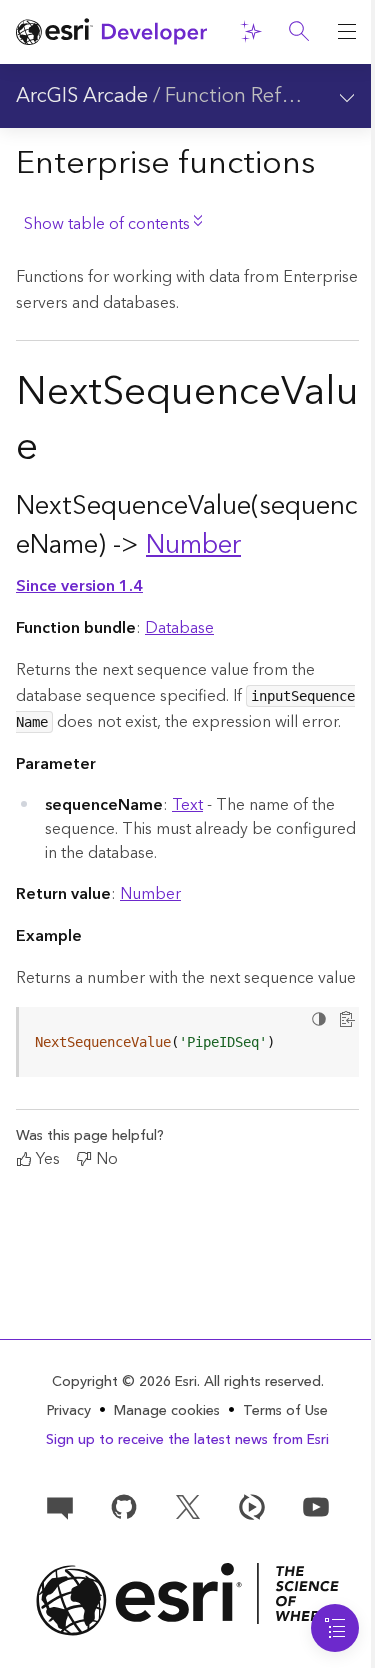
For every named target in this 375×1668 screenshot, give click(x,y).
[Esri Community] (60, 1506)
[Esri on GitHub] (124, 1506)
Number (193, 545)
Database (179, 628)
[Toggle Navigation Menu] (335, 1628)
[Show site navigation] (347, 32)
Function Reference (254, 96)
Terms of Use (285, 1411)
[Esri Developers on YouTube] (316, 1506)
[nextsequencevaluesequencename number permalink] (257, 545)
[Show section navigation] (347, 96)
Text (187, 805)
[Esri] (187, 1599)
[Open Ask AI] (251, 32)
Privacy (69, 1411)
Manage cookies (167, 1411)
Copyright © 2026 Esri (124, 1382)
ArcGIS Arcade (82, 96)
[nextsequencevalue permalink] (54, 451)
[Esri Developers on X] (188, 1506)
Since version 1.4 (79, 586)
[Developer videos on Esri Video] (252, 1506)
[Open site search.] (299, 32)
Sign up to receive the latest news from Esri (187, 1440)
